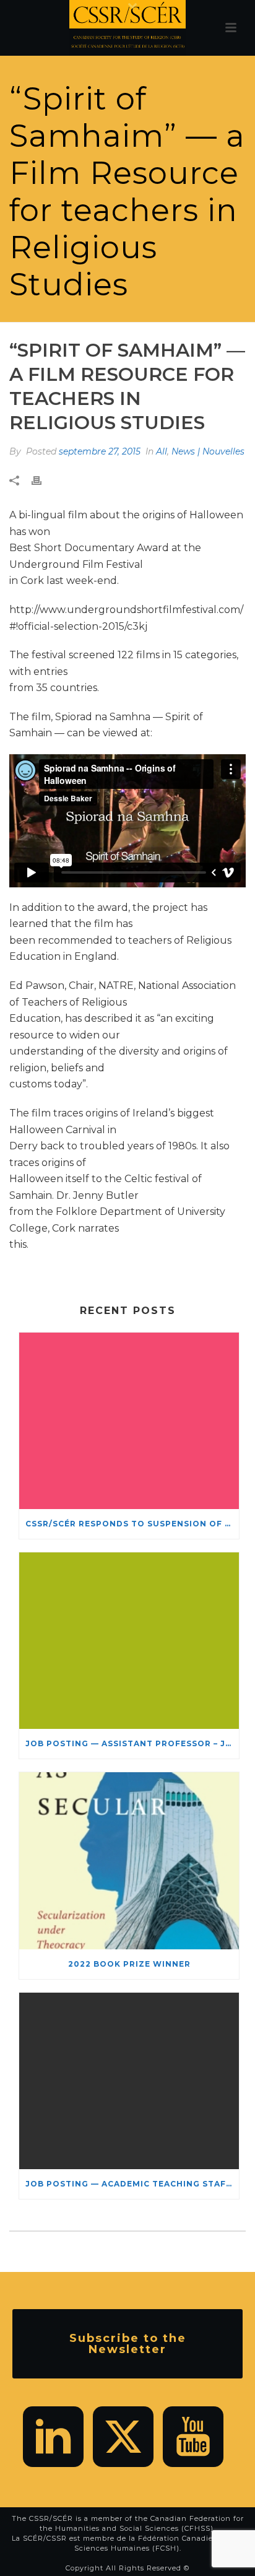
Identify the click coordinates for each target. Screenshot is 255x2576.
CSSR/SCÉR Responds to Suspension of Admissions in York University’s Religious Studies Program (132, 1524)
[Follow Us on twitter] (123, 2437)
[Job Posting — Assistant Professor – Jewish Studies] (129, 1641)
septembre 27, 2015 (100, 451)
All (162, 451)
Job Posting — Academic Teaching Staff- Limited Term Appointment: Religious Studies (132, 2184)
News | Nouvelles (208, 451)
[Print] (43, 481)
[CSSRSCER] (127, 28)
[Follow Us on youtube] (193, 2437)
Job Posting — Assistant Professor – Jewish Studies (132, 1743)
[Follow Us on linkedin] (53, 2437)
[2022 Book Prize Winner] (129, 1860)
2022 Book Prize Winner (129, 1964)
